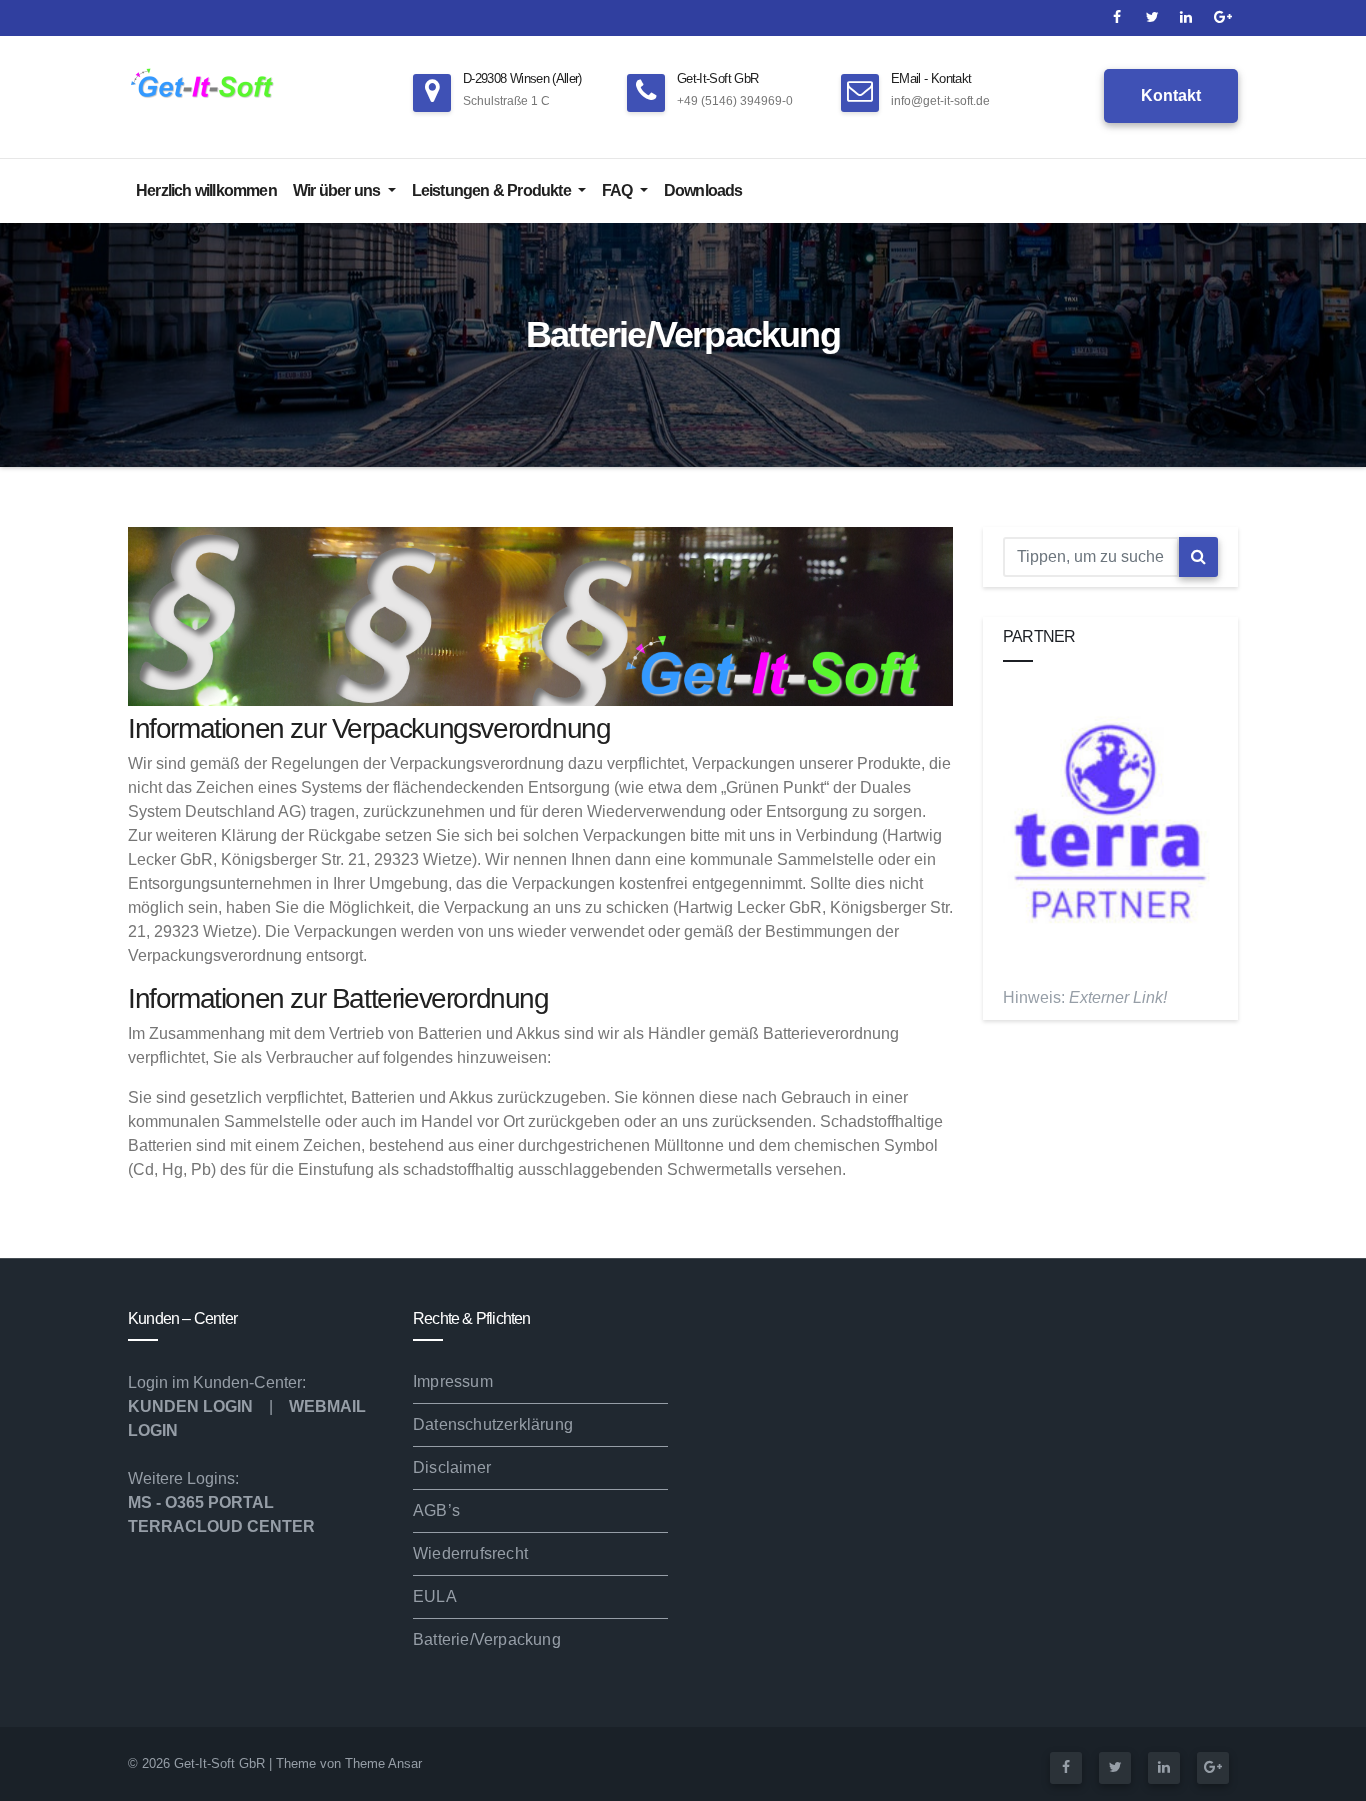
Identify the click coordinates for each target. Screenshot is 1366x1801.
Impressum (453, 1381)
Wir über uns (338, 190)
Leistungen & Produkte (493, 190)
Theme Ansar (383, 1763)
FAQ (619, 190)
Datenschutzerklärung (493, 1424)
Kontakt (1171, 95)
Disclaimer (452, 1467)
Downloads (703, 190)
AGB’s (436, 1510)
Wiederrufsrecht (470, 1553)
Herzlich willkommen (206, 190)
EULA (435, 1596)
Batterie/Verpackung (487, 1639)
